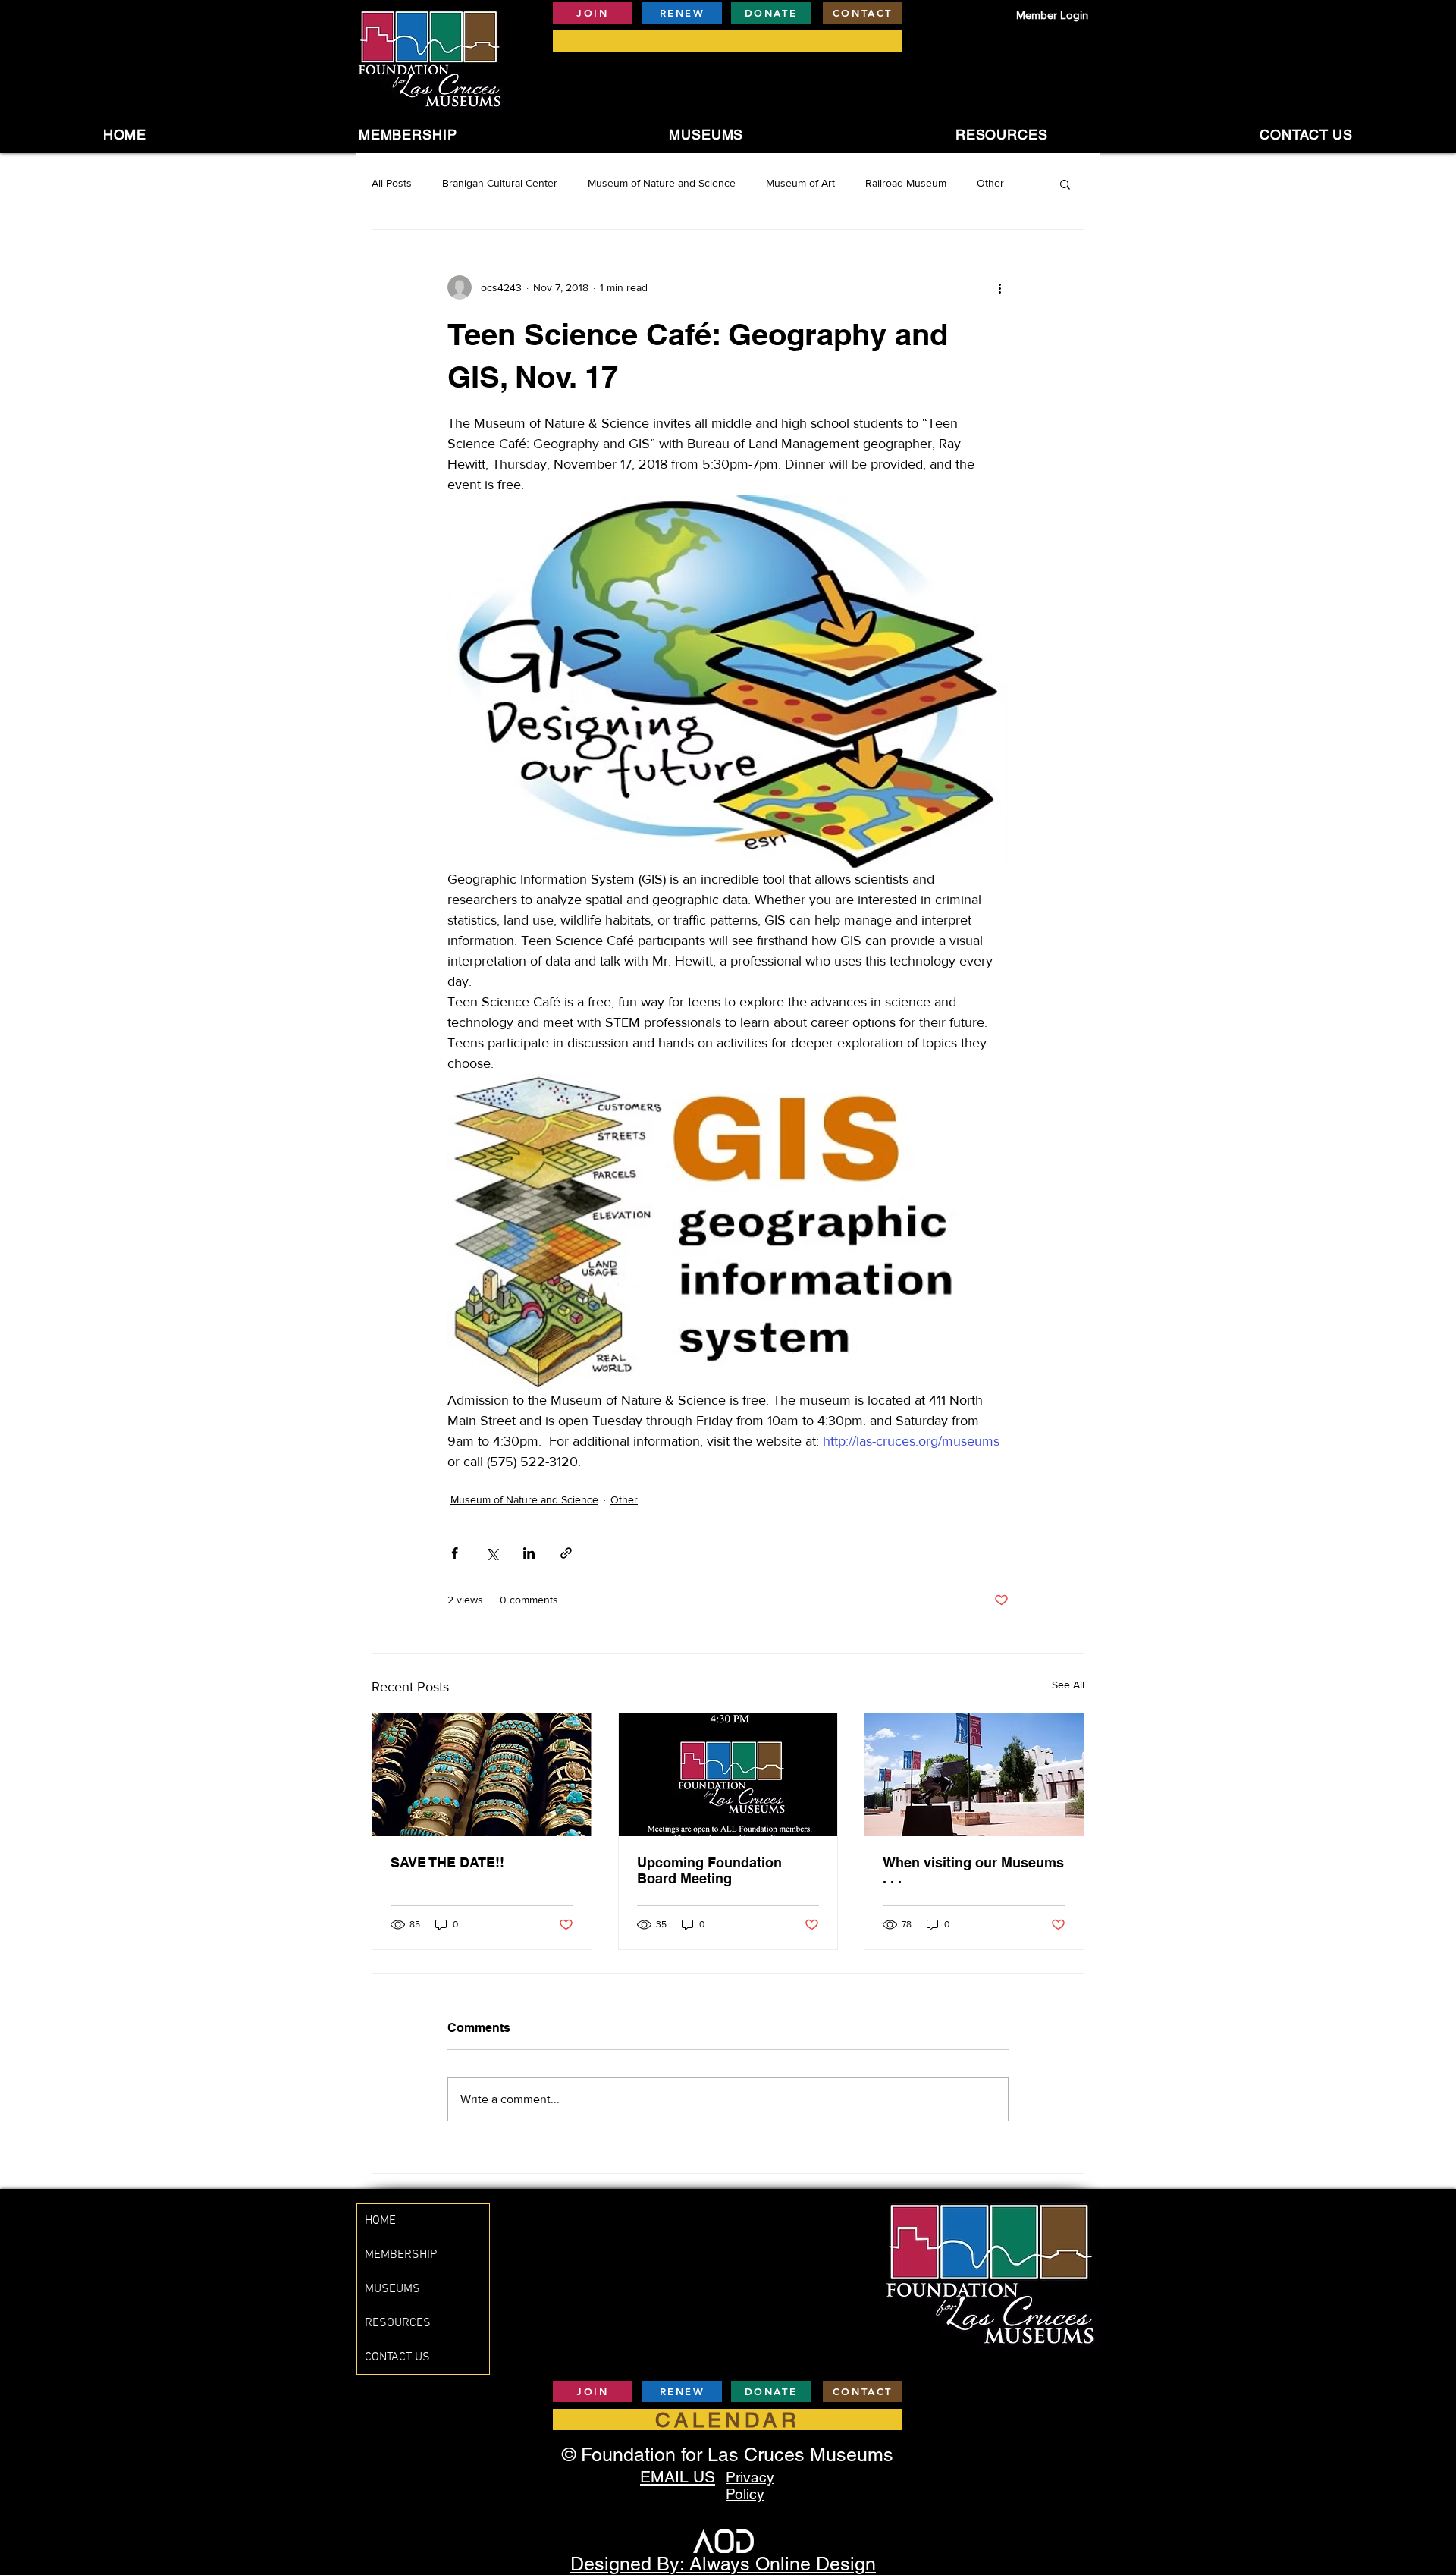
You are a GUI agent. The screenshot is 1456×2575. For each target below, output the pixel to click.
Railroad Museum (906, 183)
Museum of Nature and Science (662, 183)
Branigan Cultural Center (500, 183)
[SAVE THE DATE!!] (482, 1775)
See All (1068, 1685)
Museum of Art (800, 183)
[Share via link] (566, 1553)
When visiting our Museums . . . (973, 1870)
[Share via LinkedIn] (529, 1553)
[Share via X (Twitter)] (492, 1553)
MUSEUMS (392, 2289)
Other (990, 183)
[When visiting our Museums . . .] (974, 1775)
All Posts (392, 183)
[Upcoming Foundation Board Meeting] (728, 1775)
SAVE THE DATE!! (447, 1862)
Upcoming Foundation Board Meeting (709, 1870)
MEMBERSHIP (401, 2255)
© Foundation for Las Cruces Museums (728, 2455)
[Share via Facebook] (455, 1553)
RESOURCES (398, 2323)
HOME (380, 2221)
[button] (706, 135)
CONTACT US (397, 2357)
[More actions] (999, 287)
